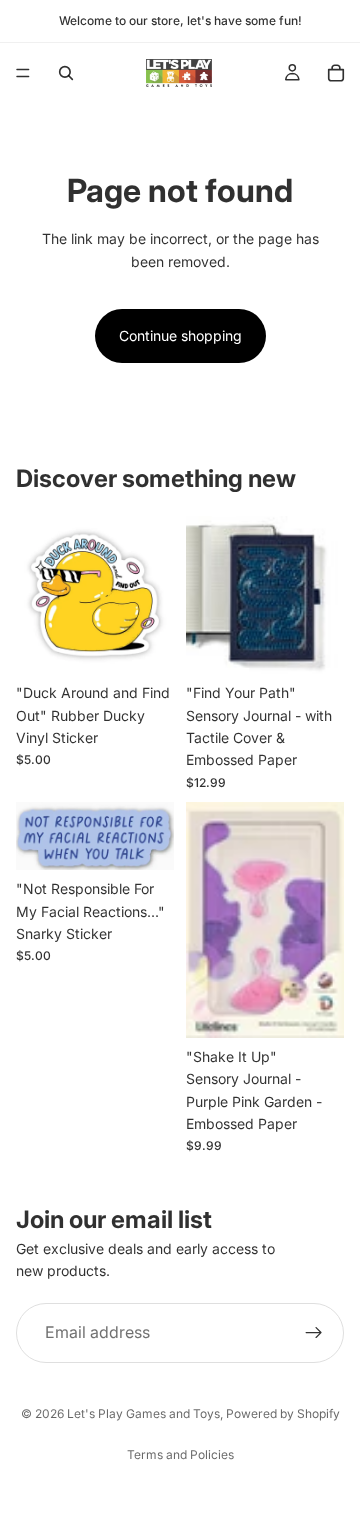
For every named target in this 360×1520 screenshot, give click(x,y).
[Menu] (23, 73)
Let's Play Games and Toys (143, 1413)
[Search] (66, 73)
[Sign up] (314, 1333)
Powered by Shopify (283, 1413)
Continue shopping (180, 335)
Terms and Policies (180, 1454)
